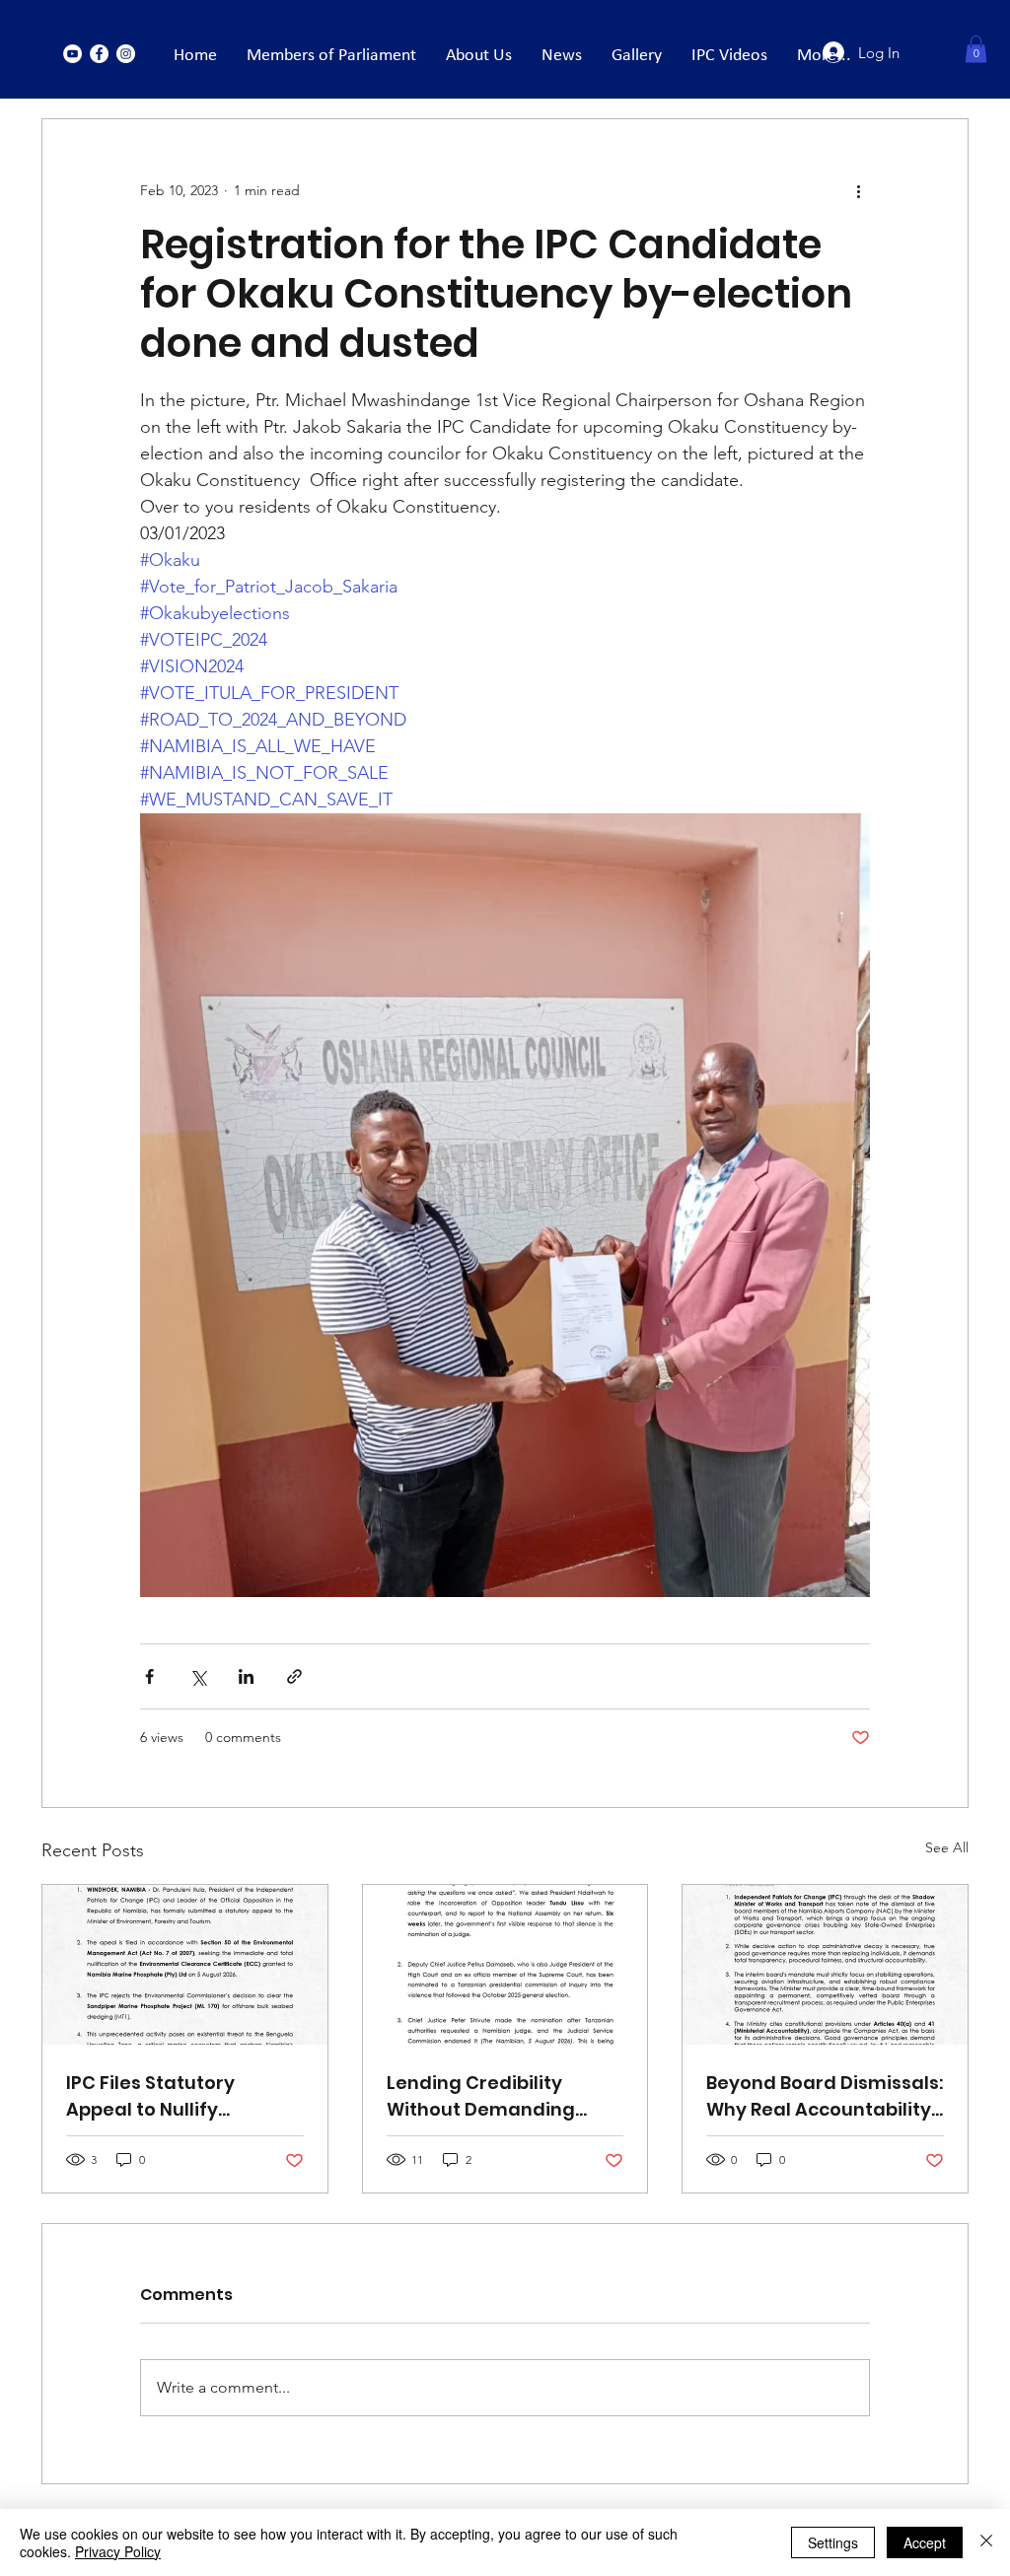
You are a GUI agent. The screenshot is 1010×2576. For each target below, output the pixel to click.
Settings (833, 2542)
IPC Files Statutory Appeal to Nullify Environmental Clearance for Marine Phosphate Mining (166, 2096)
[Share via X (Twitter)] (198, 1676)
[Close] (986, 2542)
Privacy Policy (118, 2551)
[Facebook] (99, 54)
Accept (925, 2542)
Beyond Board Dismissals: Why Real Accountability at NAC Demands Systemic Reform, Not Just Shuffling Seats (825, 2096)
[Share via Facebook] (149, 1676)
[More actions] (858, 190)
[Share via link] (294, 1676)
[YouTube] (72, 54)
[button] (976, 49)
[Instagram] (126, 54)
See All (947, 1847)
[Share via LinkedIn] (246, 1676)
